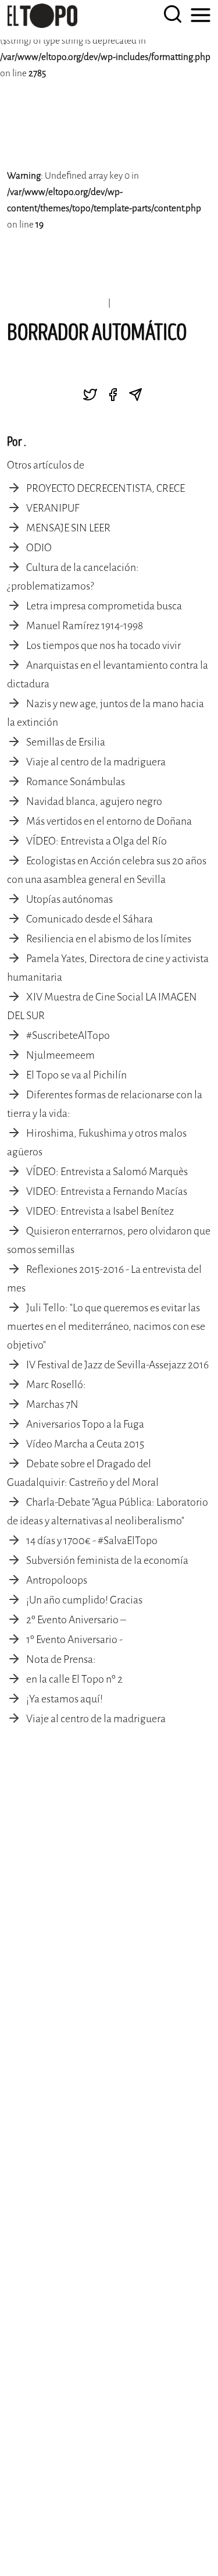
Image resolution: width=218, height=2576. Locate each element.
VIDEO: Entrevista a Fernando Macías (107, 1191)
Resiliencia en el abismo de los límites (109, 939)
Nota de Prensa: (61, 1659)
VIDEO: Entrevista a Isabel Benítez (100, 1211)
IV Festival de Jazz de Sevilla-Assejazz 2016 (117, 1365)
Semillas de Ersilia (66, 742)
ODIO (39, 548)
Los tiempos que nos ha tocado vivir (103, 645)
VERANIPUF (53, 508)
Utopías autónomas (69, 899)
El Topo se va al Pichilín (76, 1075)
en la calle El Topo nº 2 (74, 1679)
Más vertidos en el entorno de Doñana (109, 821)
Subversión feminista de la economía (107, 1560)
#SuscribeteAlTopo (68, 1035)
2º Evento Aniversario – (76, 1620)
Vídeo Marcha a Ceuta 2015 (85, 1444)
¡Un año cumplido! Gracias (84, 1600)
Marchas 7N (52, 1404)
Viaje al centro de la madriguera (96, 762)
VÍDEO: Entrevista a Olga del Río (97, 841)
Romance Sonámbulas (76, 782)
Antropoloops (57, 1580)
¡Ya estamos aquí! (65, 1699)
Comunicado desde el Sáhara (90, 919)
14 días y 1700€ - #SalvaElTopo (92, 1541)
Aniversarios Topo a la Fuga (85, 1424)
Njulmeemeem (60, 1055)
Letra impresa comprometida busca (104, 606)
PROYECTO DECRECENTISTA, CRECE (106, 488)
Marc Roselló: (56, 1385)
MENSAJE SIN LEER (68, 528)
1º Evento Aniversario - (74, 1640)
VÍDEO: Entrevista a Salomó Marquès (107, 1172)
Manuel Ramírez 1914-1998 (85, 626)
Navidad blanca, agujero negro (94, 801)
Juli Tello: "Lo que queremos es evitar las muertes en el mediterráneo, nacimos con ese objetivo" (106, 1326)
